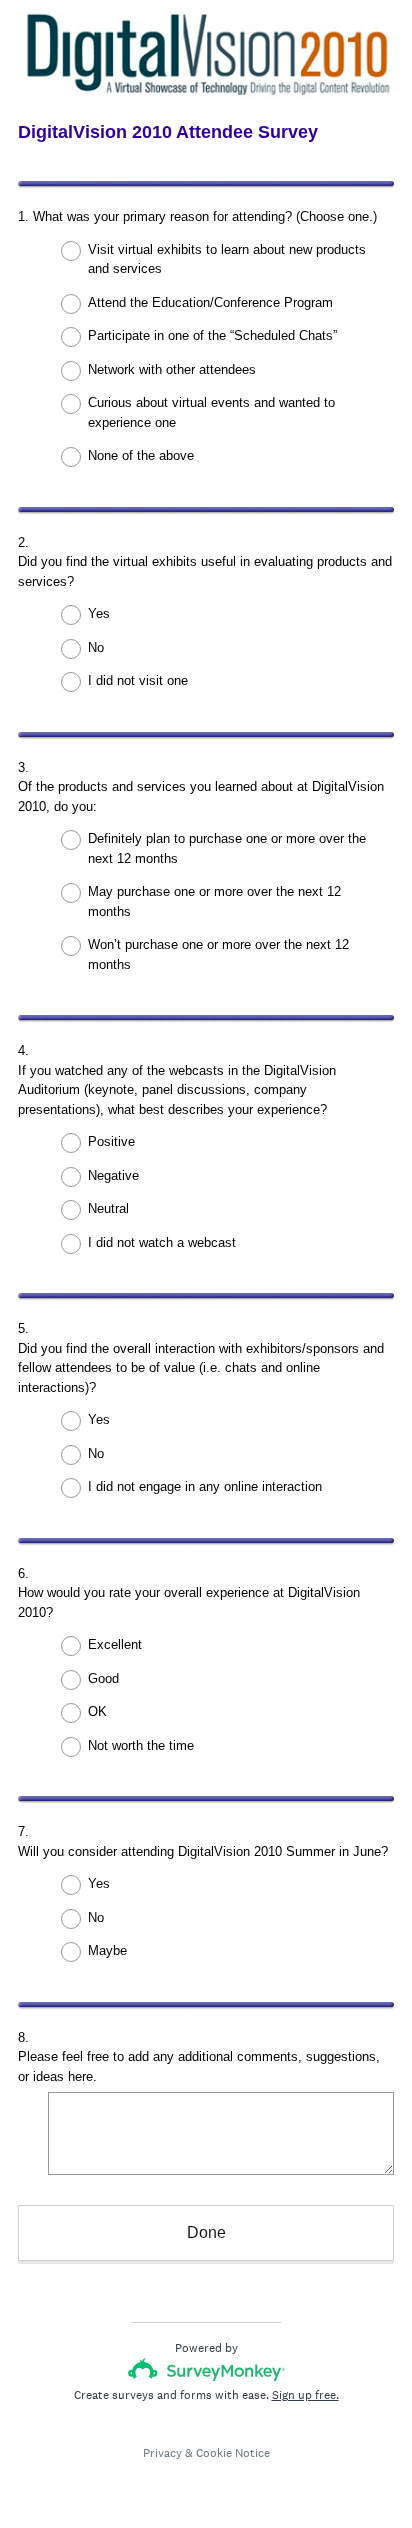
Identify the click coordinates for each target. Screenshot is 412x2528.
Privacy (162, 2453)
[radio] (58, 251)
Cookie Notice (233, 2453)
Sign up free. (305, 2395)
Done (206, 2232)
